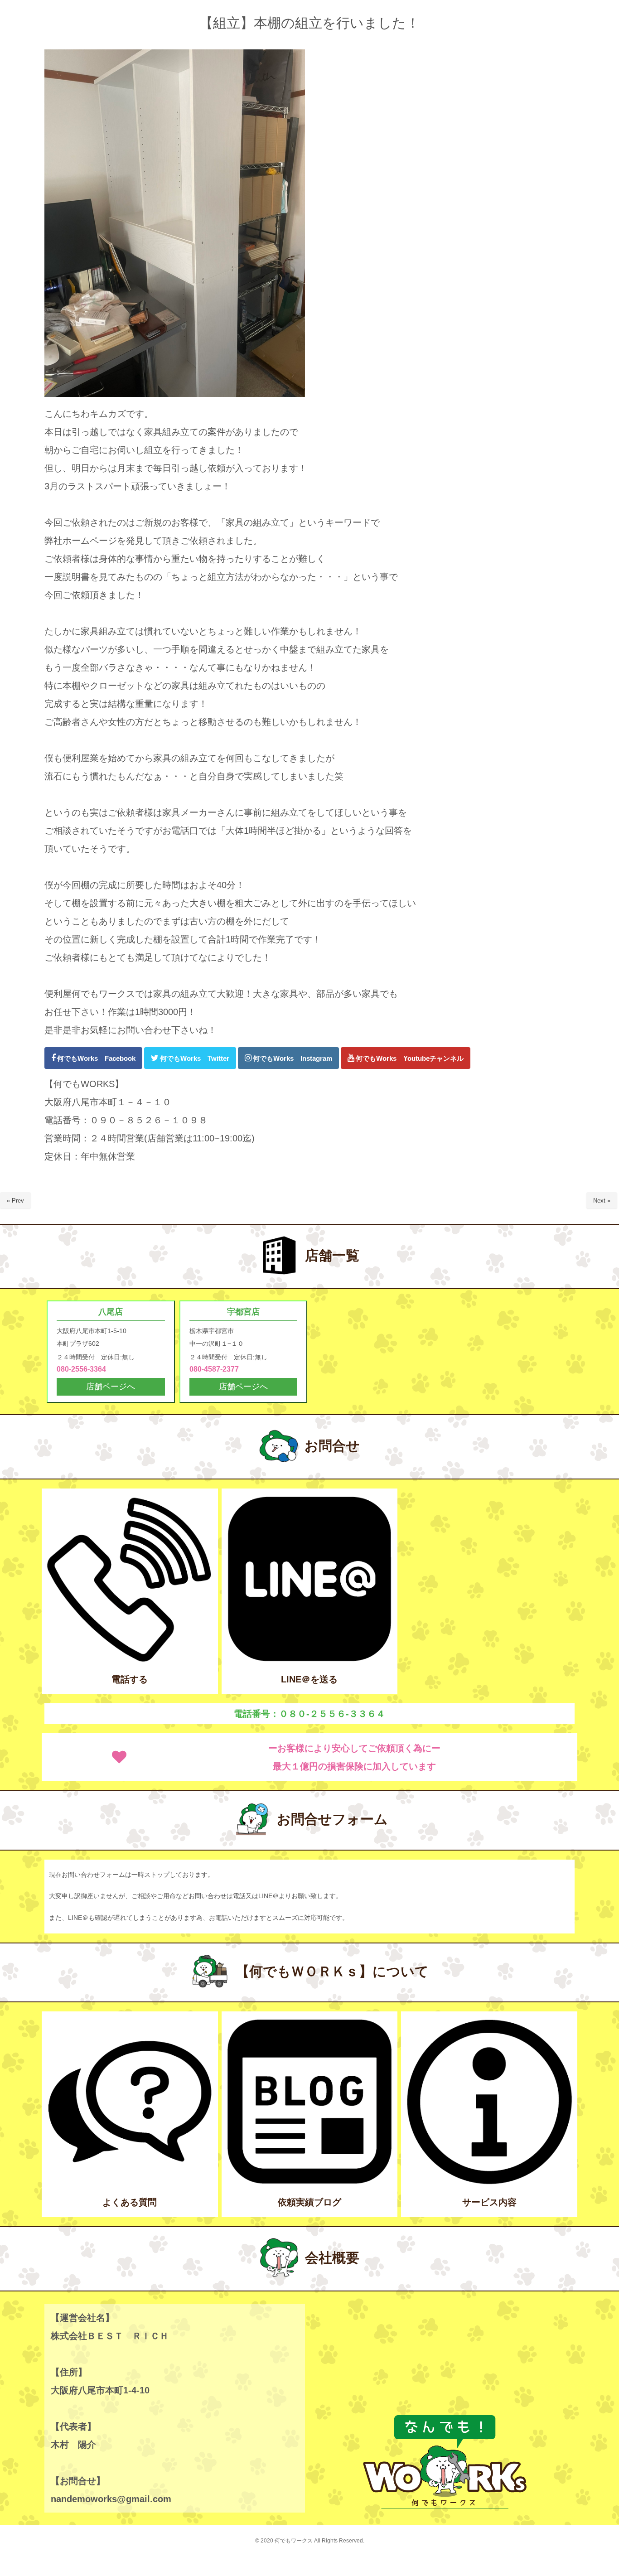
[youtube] (406, 1058)
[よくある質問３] (130, 2183)
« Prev (15, 1201)
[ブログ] (310, 2183)
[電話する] (130, 1660)
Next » (602, 1201)
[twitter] (190, 1058)
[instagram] (288, 1058)
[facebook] (93, 1058)
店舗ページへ (111, 1387)
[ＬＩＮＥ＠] (310, 1660)
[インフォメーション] (489, 2183)
